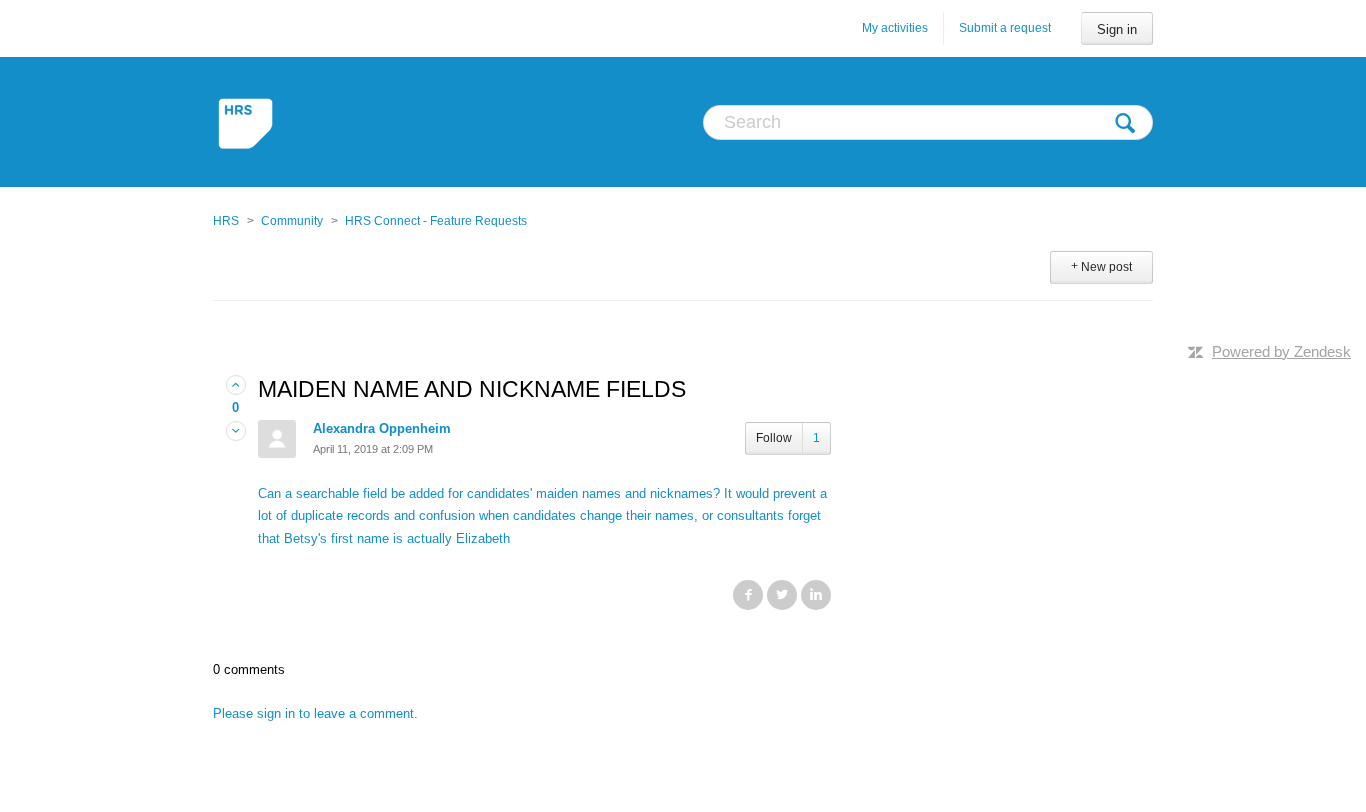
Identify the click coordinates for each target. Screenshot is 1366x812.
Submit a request (1005, 28)
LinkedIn (816, 595)
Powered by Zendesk (1281, 351)
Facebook (748, 595)
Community (292, 221)
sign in (276, 713)
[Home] (247, 122)
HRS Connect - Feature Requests (436, 221)
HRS (226, 221)
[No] (236, 431)
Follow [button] (774, 438)
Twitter (782, 595)
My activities (895, 28)
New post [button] (1106, 267)
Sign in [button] (1117, 29)
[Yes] (236, 385)
